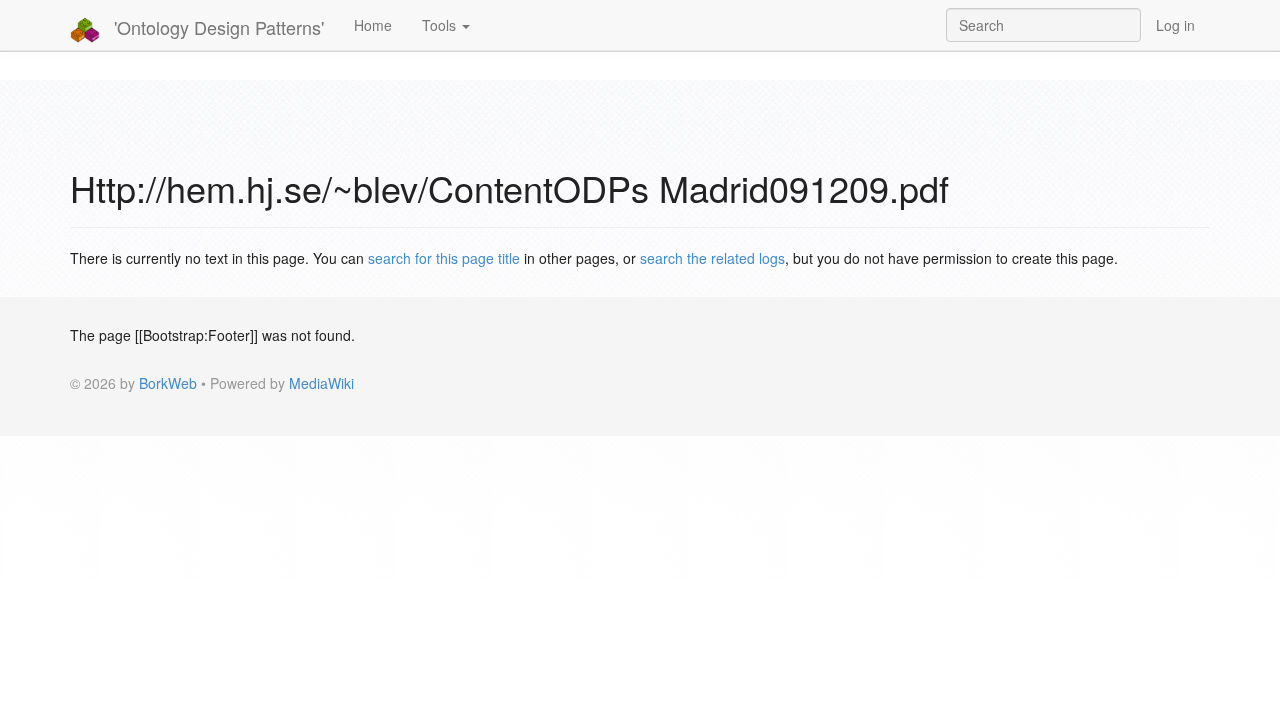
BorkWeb (168, 383)
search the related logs (712, 258)
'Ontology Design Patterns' (216, 27)
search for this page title (444, 258)
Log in (1175, 25)
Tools (441, 25)
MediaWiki (321, 383)
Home (373, 25)
